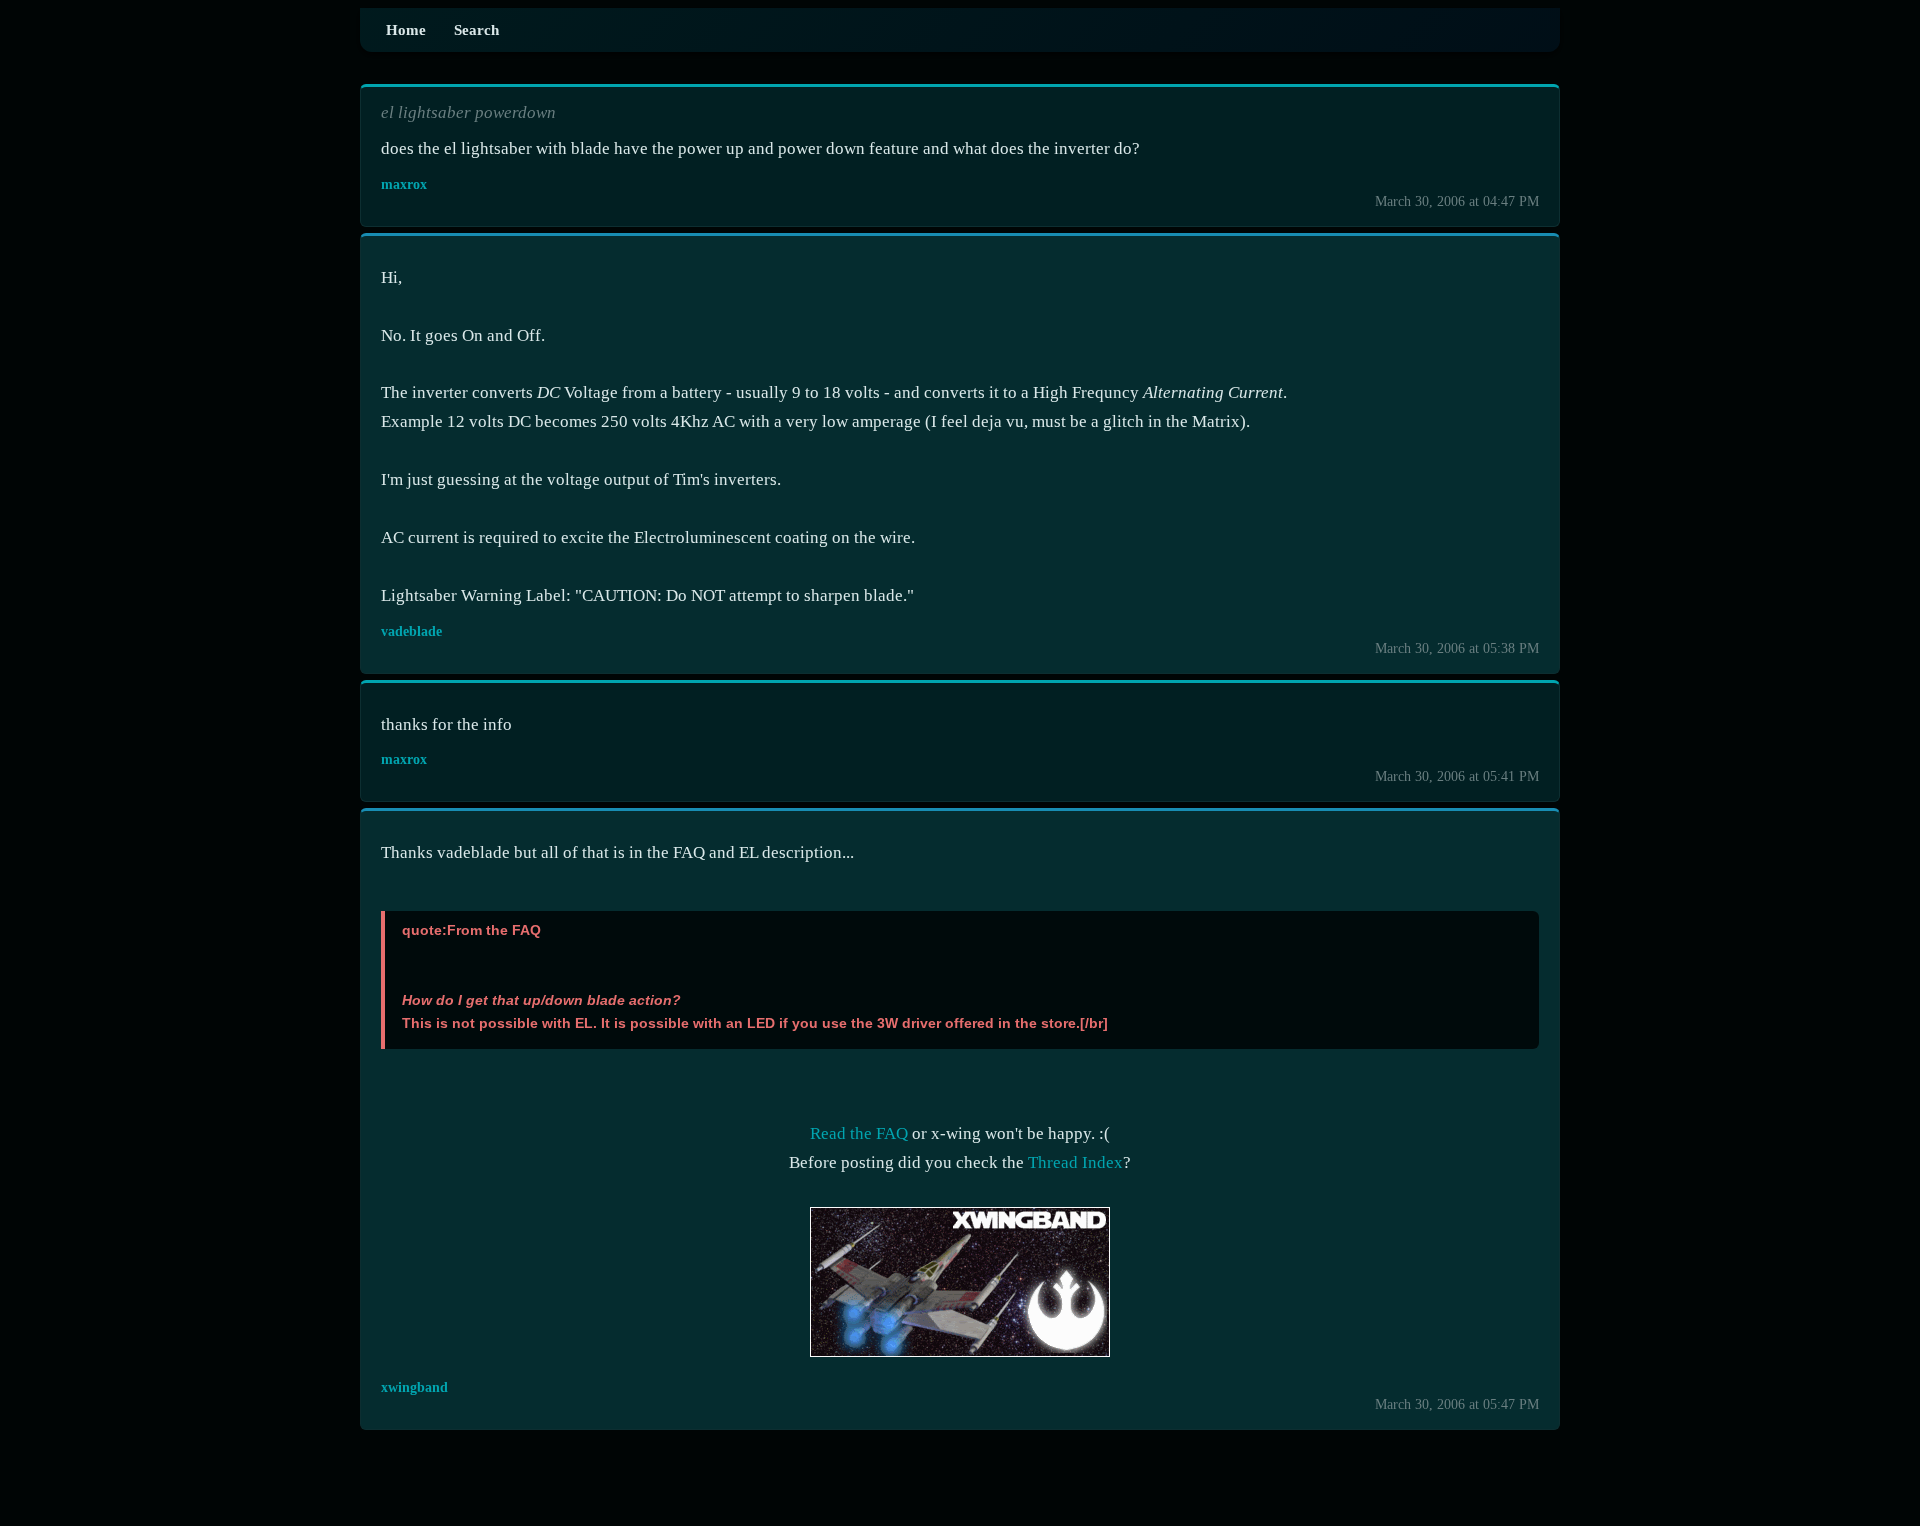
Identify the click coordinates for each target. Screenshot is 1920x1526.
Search (476, 29)
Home (406, 29)
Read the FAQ (859, 1133)
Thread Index (1075, 1162)
